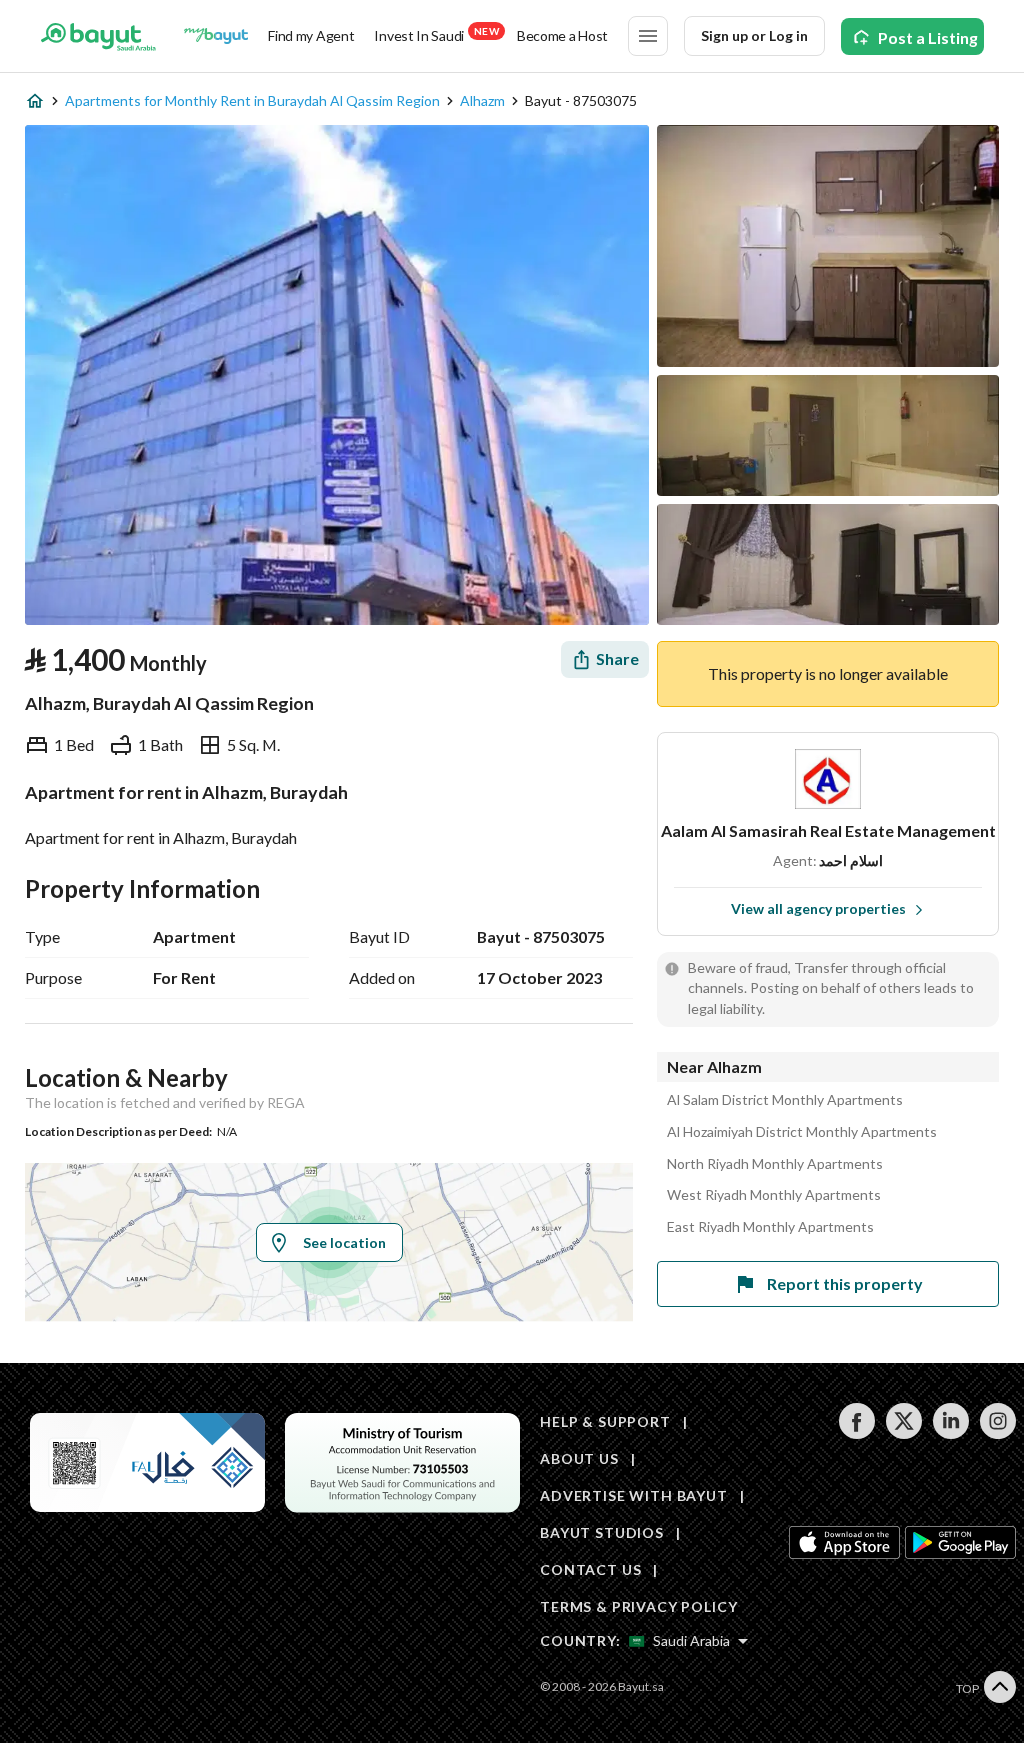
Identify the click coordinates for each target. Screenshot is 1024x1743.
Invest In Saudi (436, 34)
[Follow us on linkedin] (950, 1433)
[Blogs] (216, 36)
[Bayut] (98, 36)
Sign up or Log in (754, 35)
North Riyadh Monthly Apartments (775, 1164)
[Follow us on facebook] (856, 1433)
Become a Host (562, 35)
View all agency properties (818, 908)
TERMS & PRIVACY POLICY (638, 1606)
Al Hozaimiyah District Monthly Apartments (802, 1132)
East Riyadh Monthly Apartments (770, 1227)
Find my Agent (311, 35)
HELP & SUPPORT (605, 1421)
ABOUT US (579, 1458)
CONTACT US (590, 1569)
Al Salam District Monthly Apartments (785, 1100)
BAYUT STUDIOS (602, 1532)
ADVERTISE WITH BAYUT (634, 1495)
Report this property (845, 1283)
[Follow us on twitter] (903, 1433)
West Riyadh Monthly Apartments (774, 1195)
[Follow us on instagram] (997, 1433)
